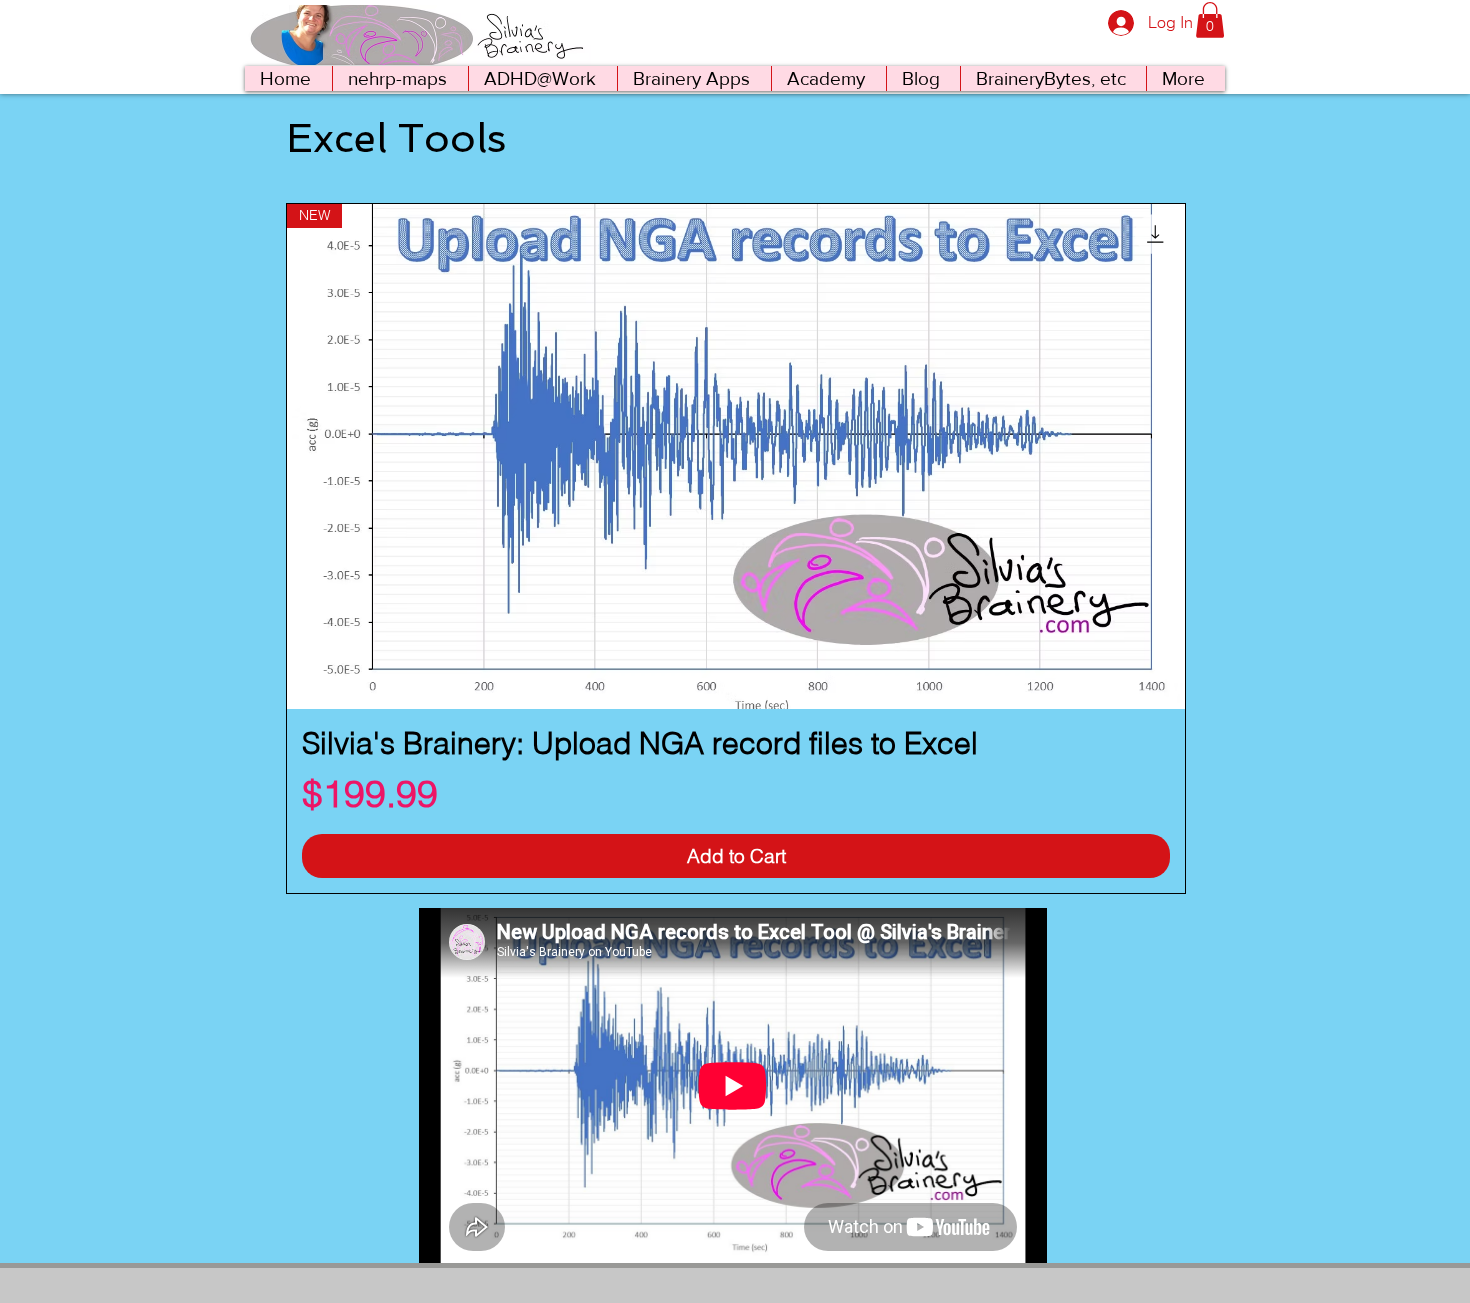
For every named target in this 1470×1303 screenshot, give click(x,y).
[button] (1210, 20)
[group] (736, 548)
